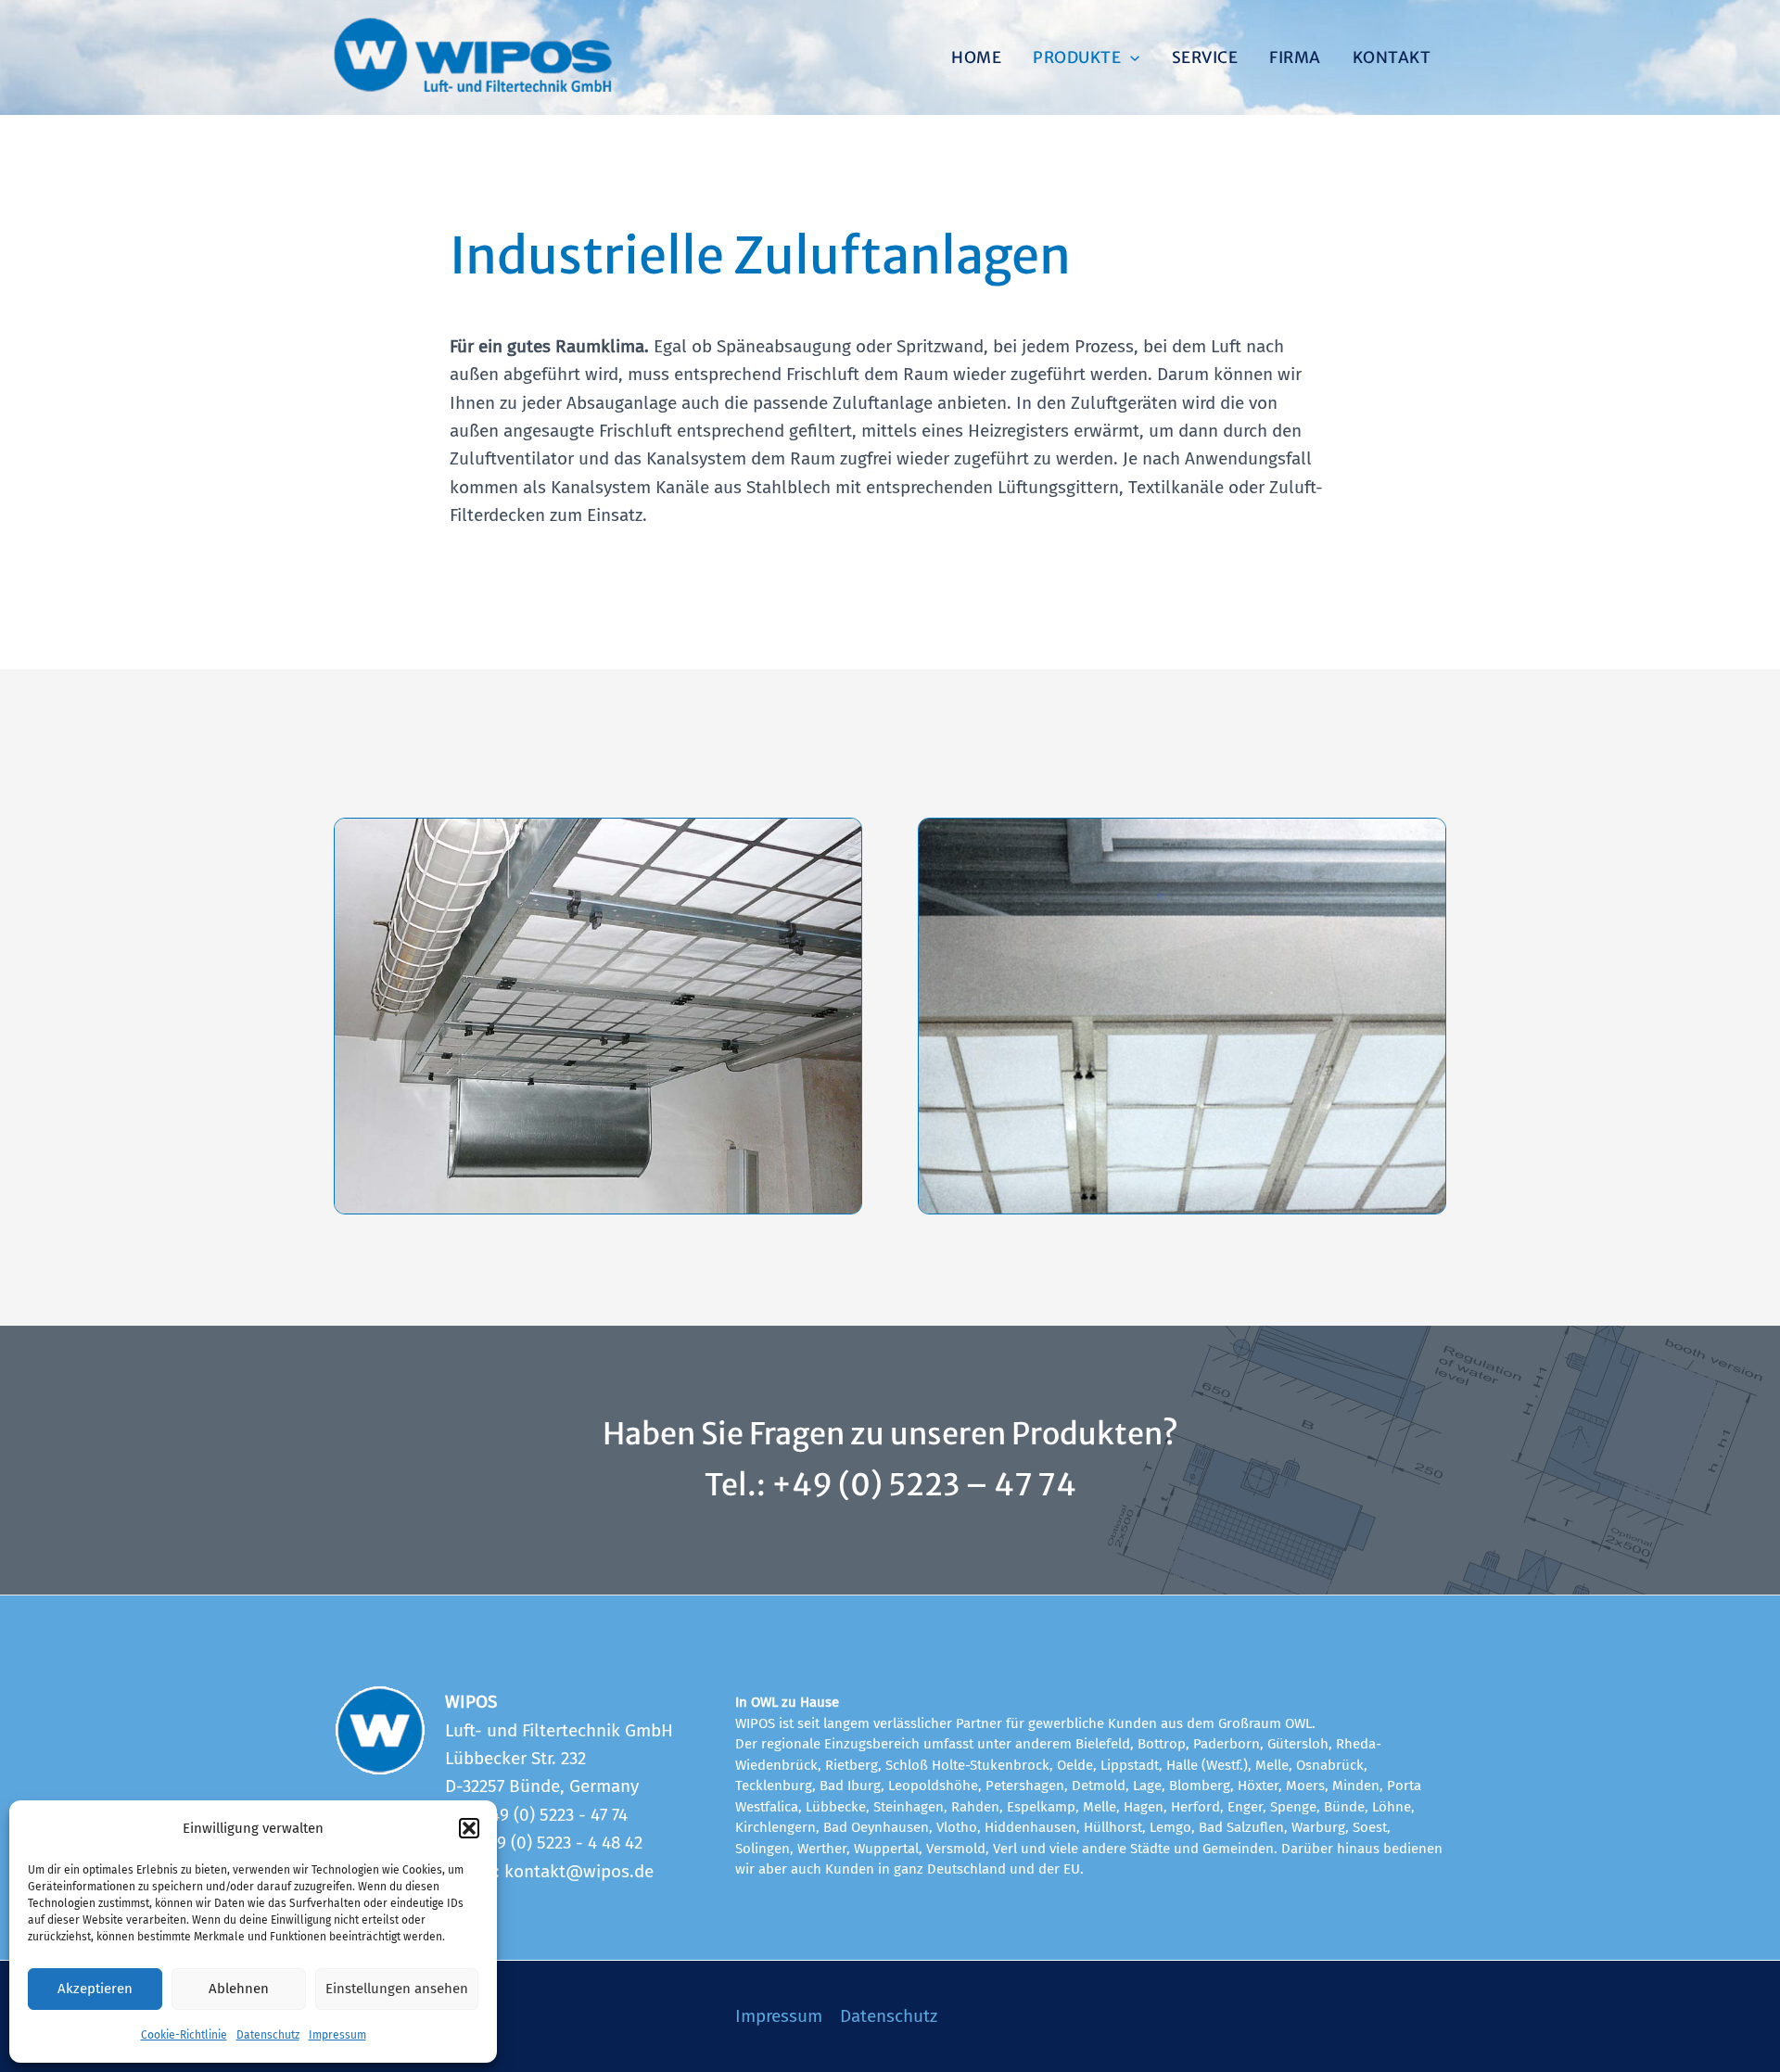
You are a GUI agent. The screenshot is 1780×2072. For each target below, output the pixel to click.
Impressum (337, 2035)
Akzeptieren (95, 1989)
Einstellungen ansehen (397, 1989)
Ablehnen (239, 1989)
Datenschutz (268, 2035)
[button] (469, 1828)
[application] (1130, 57)
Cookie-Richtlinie (184, 2035)
